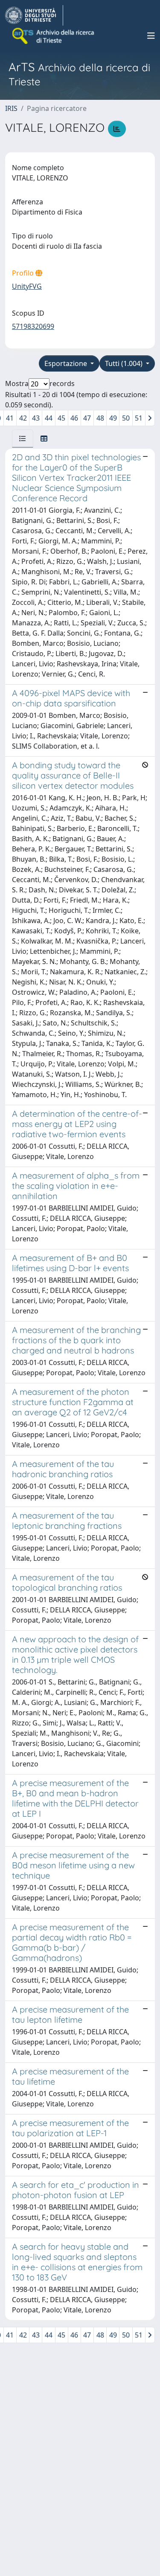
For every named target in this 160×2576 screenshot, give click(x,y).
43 (36, 418)
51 (139, 418)
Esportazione (67, 363)
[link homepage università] (54, 36)
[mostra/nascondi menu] (151, 36)
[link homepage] (34, 15)
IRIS (11, 108)
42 (23, 418)
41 (10, 418)
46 (74, 418)
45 (61, 418)
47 (87, 418)
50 (126, 418)
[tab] (23, 439)
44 (49, 418)
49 (113, 418)
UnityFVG (27, 286)
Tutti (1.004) (125, 363)
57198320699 (33, 326)
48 (100, 418)
